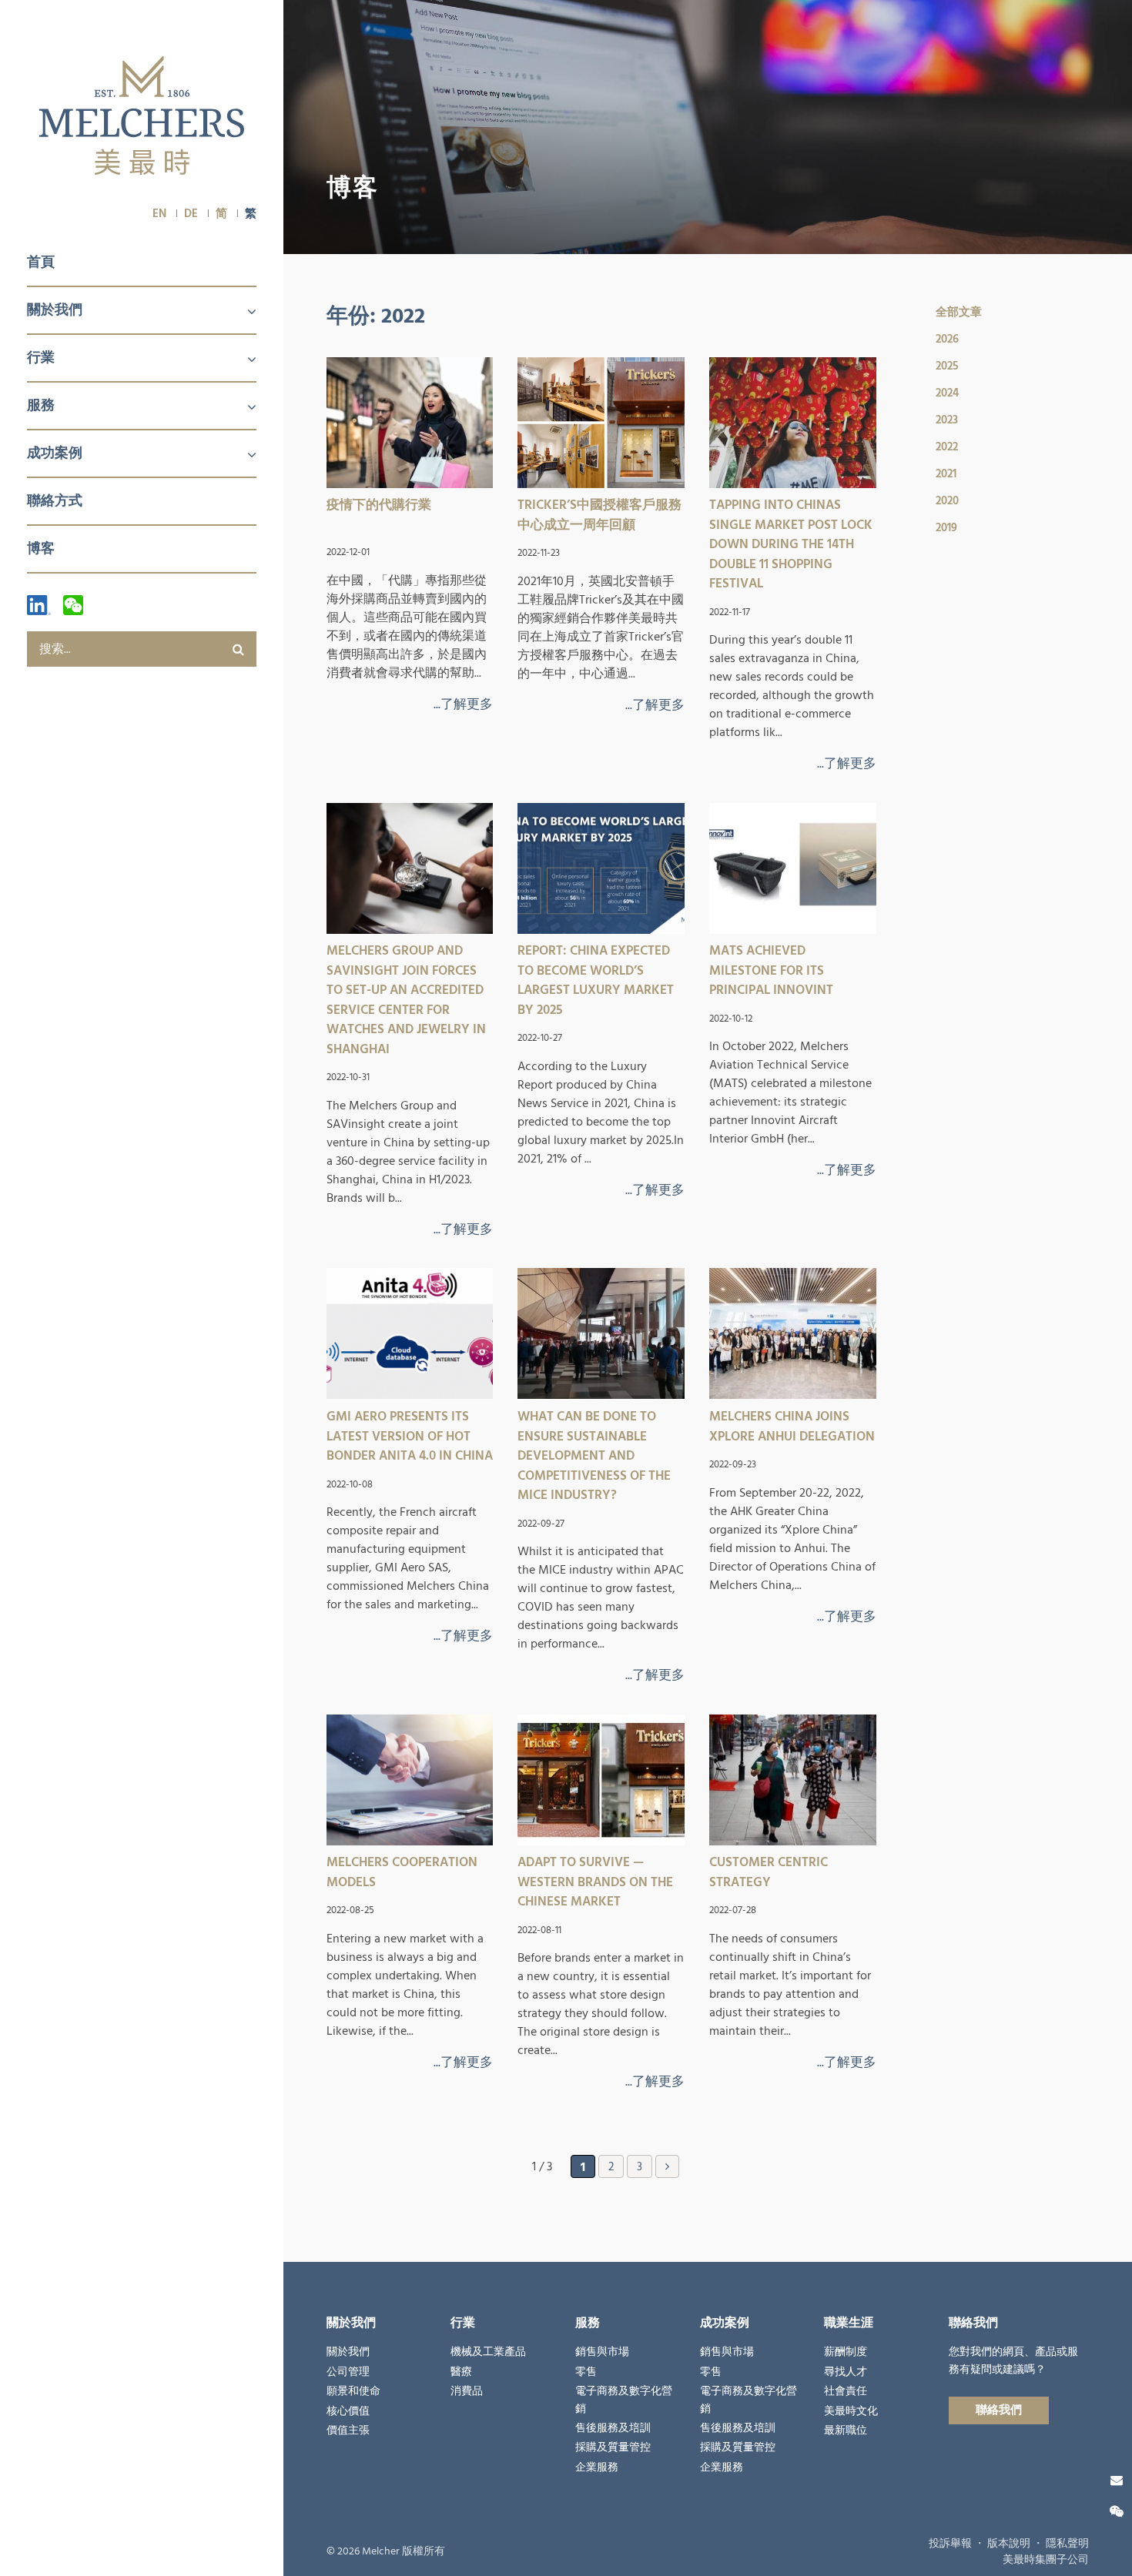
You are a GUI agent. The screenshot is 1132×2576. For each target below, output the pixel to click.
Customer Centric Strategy (769, 1872)
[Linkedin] (39, 605)
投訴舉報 (950, 2544)
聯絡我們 (999, 2410)
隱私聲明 (1067, 2544)
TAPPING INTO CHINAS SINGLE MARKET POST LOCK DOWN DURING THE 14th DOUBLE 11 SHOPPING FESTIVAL (791, 544)
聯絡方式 (55, 501)
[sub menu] (243, 313)
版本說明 (1009, 2544)
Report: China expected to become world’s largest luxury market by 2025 (596, 980)
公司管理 (348, 2372)
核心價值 (348, 2411)
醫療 (461, 2372)
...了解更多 (463, 704)
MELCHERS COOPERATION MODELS (402, 1872)
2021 (946, 474)
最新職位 (846, 2430)
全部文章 (959, 312)
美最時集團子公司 (1046, 2560)
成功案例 (55, 453)
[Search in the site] (239, 649)
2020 (947, 501)
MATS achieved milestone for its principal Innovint (771, 970)
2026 (947, 339)
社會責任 (846, 2391)
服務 (41, 405)
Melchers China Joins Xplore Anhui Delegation (792, 1427)
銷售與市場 (602, 2352)
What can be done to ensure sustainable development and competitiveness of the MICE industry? (594, 1456)
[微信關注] (1117, 2512)
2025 (947, 366)
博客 (41, 549)
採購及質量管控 (613, 2447)
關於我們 (55, 310)
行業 (41, 358)
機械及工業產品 (488, 2352)
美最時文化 (851, 2411)
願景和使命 (353, 2391)
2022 (947, 447)
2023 (947, 420)
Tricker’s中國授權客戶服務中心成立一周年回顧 (599, 515)
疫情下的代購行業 (379, 505)
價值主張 (348, 2430)
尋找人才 (846, 2372)
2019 (946, 528)
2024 (947, 393)
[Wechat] (73, 605)
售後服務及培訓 (613, 2428)
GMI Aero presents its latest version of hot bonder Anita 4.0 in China (410, 1436)
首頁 (41, 262)
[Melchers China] (142, 117)
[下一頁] (667, 2166)
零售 (586, 2372)
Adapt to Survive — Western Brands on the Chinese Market (595, 1882)
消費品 (467, 2391)
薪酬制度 (846, 2352)
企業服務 (597, 2467)
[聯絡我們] (1117, 2481)
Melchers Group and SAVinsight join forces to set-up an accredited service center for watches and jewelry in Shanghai (406, 1000)
